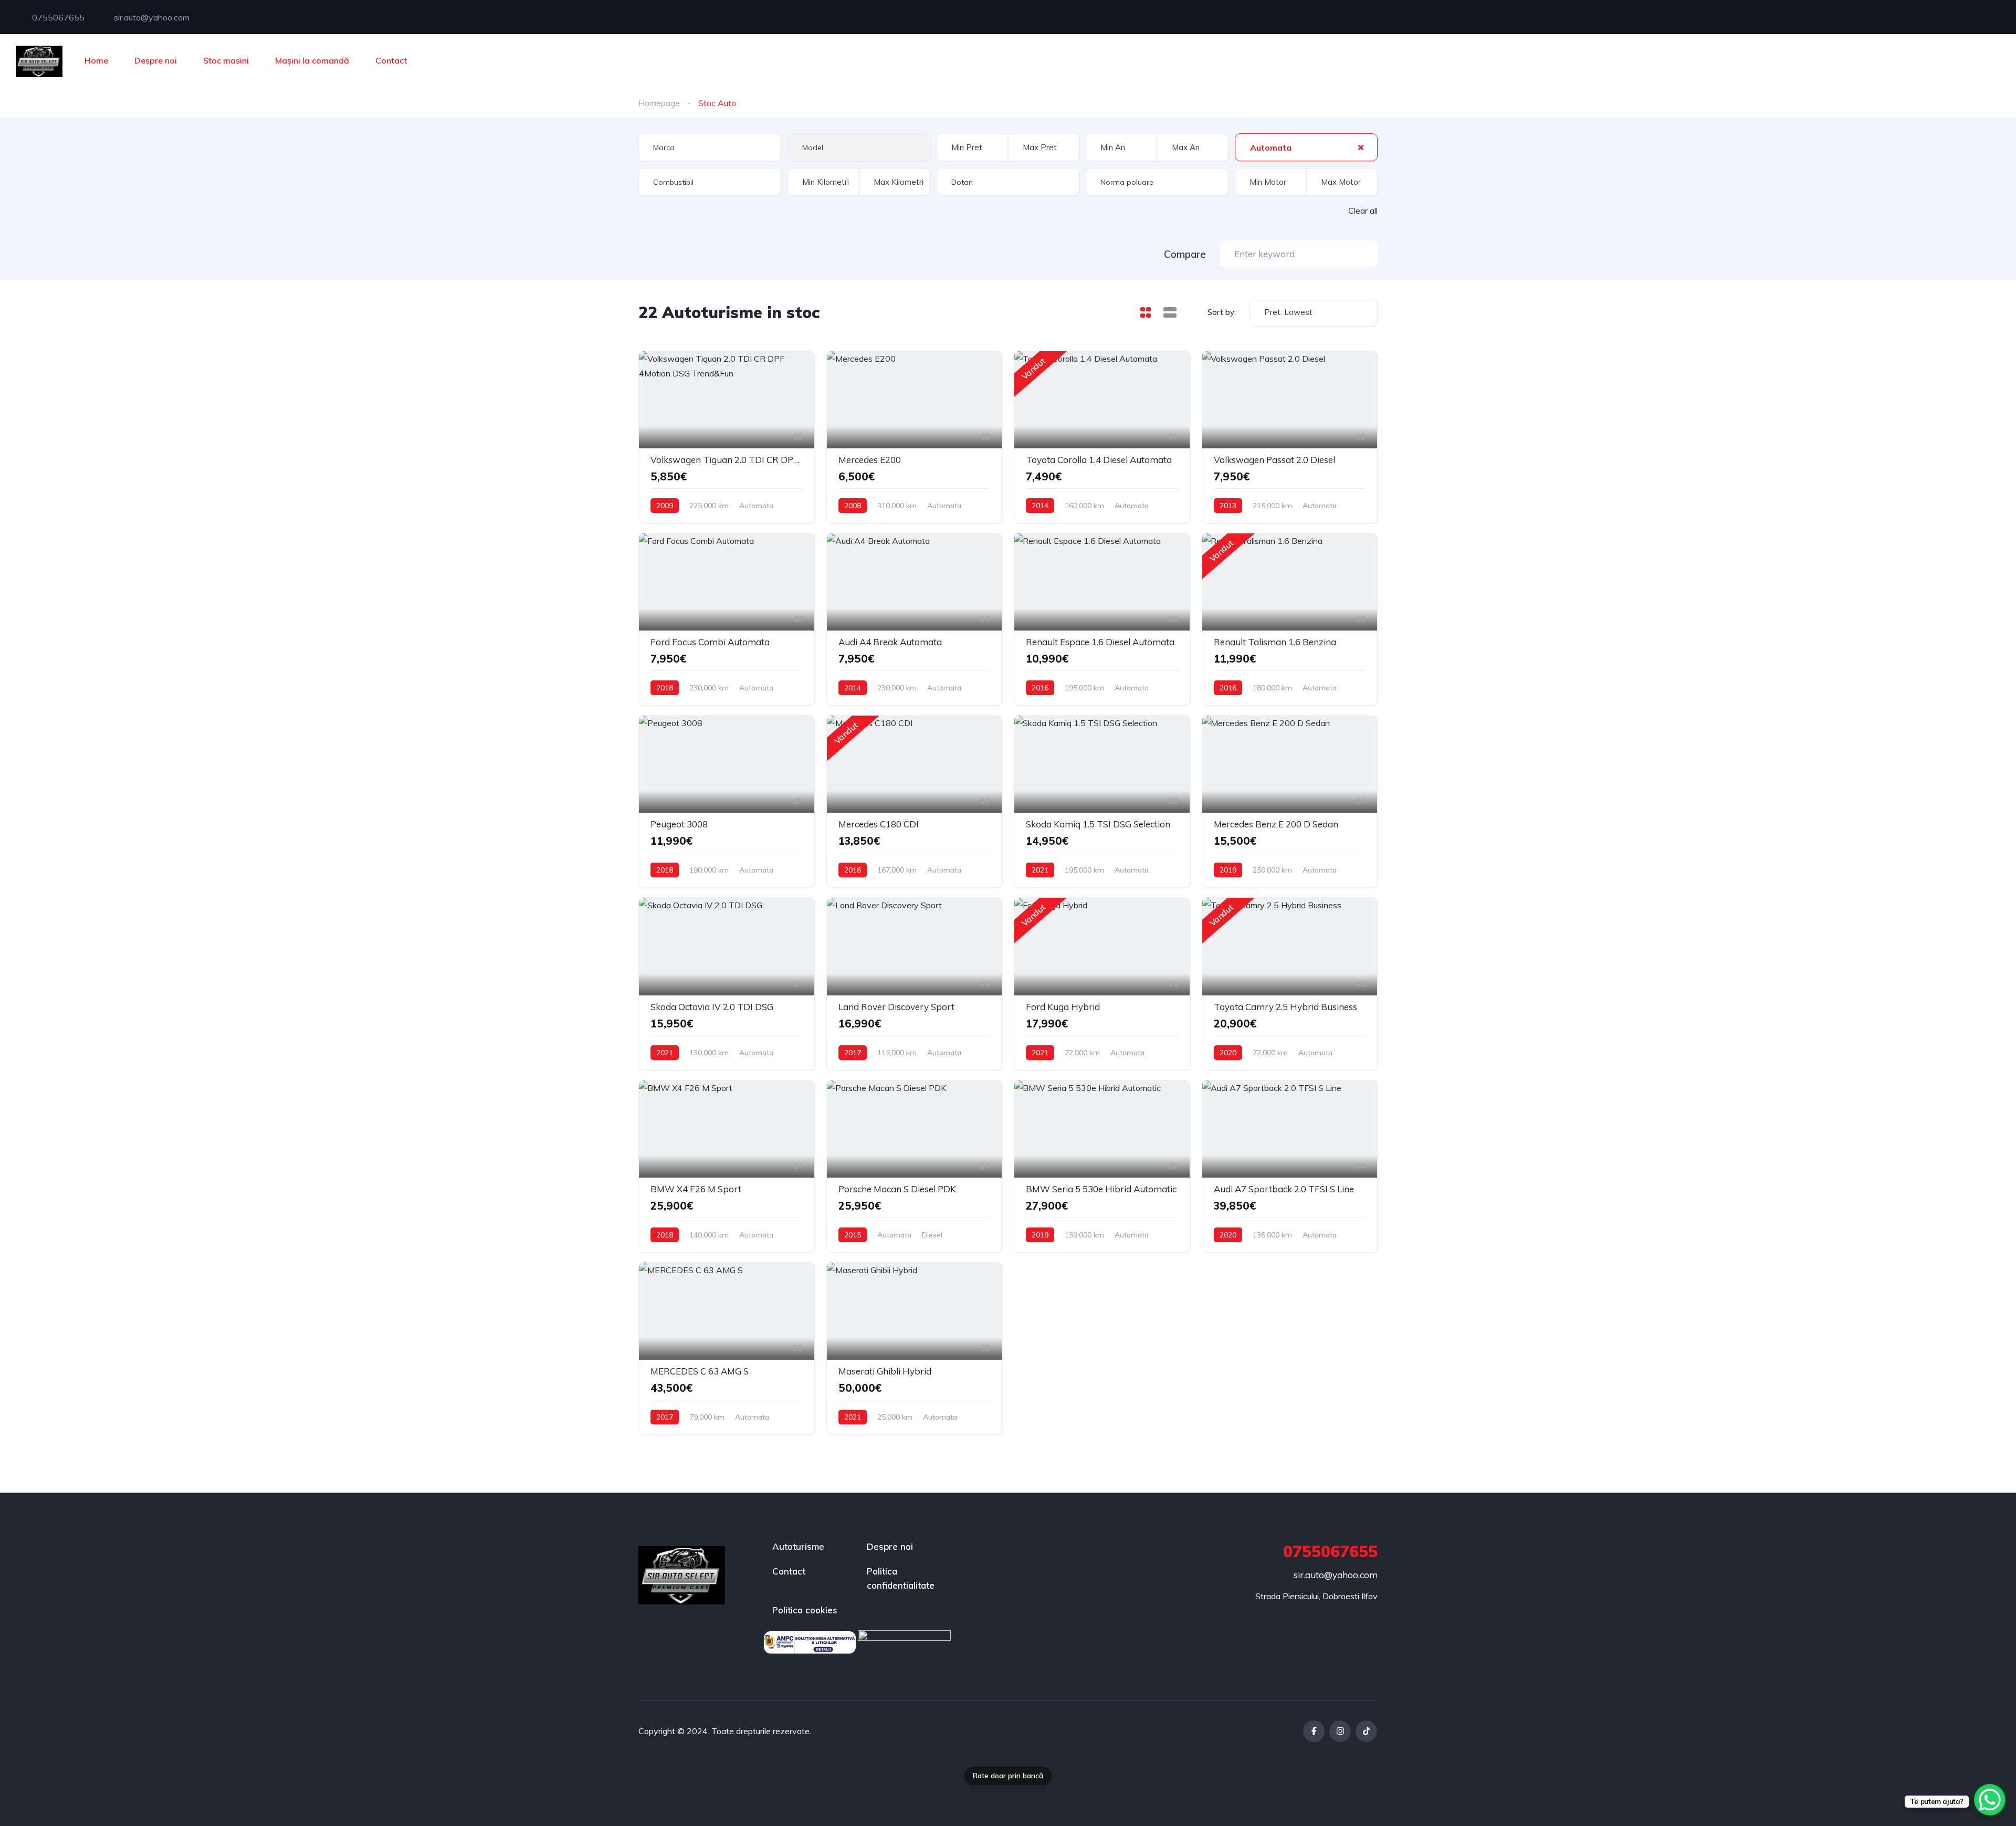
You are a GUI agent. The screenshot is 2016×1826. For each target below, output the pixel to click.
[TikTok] (1366, 1731)
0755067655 (57, 17)
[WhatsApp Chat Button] (1990, 1800)
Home (96, 60)
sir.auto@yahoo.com (151, 17)
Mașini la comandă (312, 60)
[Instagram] (1340, 1731)
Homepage (659, 103)
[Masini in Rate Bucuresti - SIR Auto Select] (39, 60)
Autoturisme (798, 1546)
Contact (391, 60)
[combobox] (710, 147)
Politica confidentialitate (901, 1578)
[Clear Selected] (1361, 147)
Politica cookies (805, 1610)
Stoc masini (226, 60)
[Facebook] (1314, 1731)
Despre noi (156, 60)
